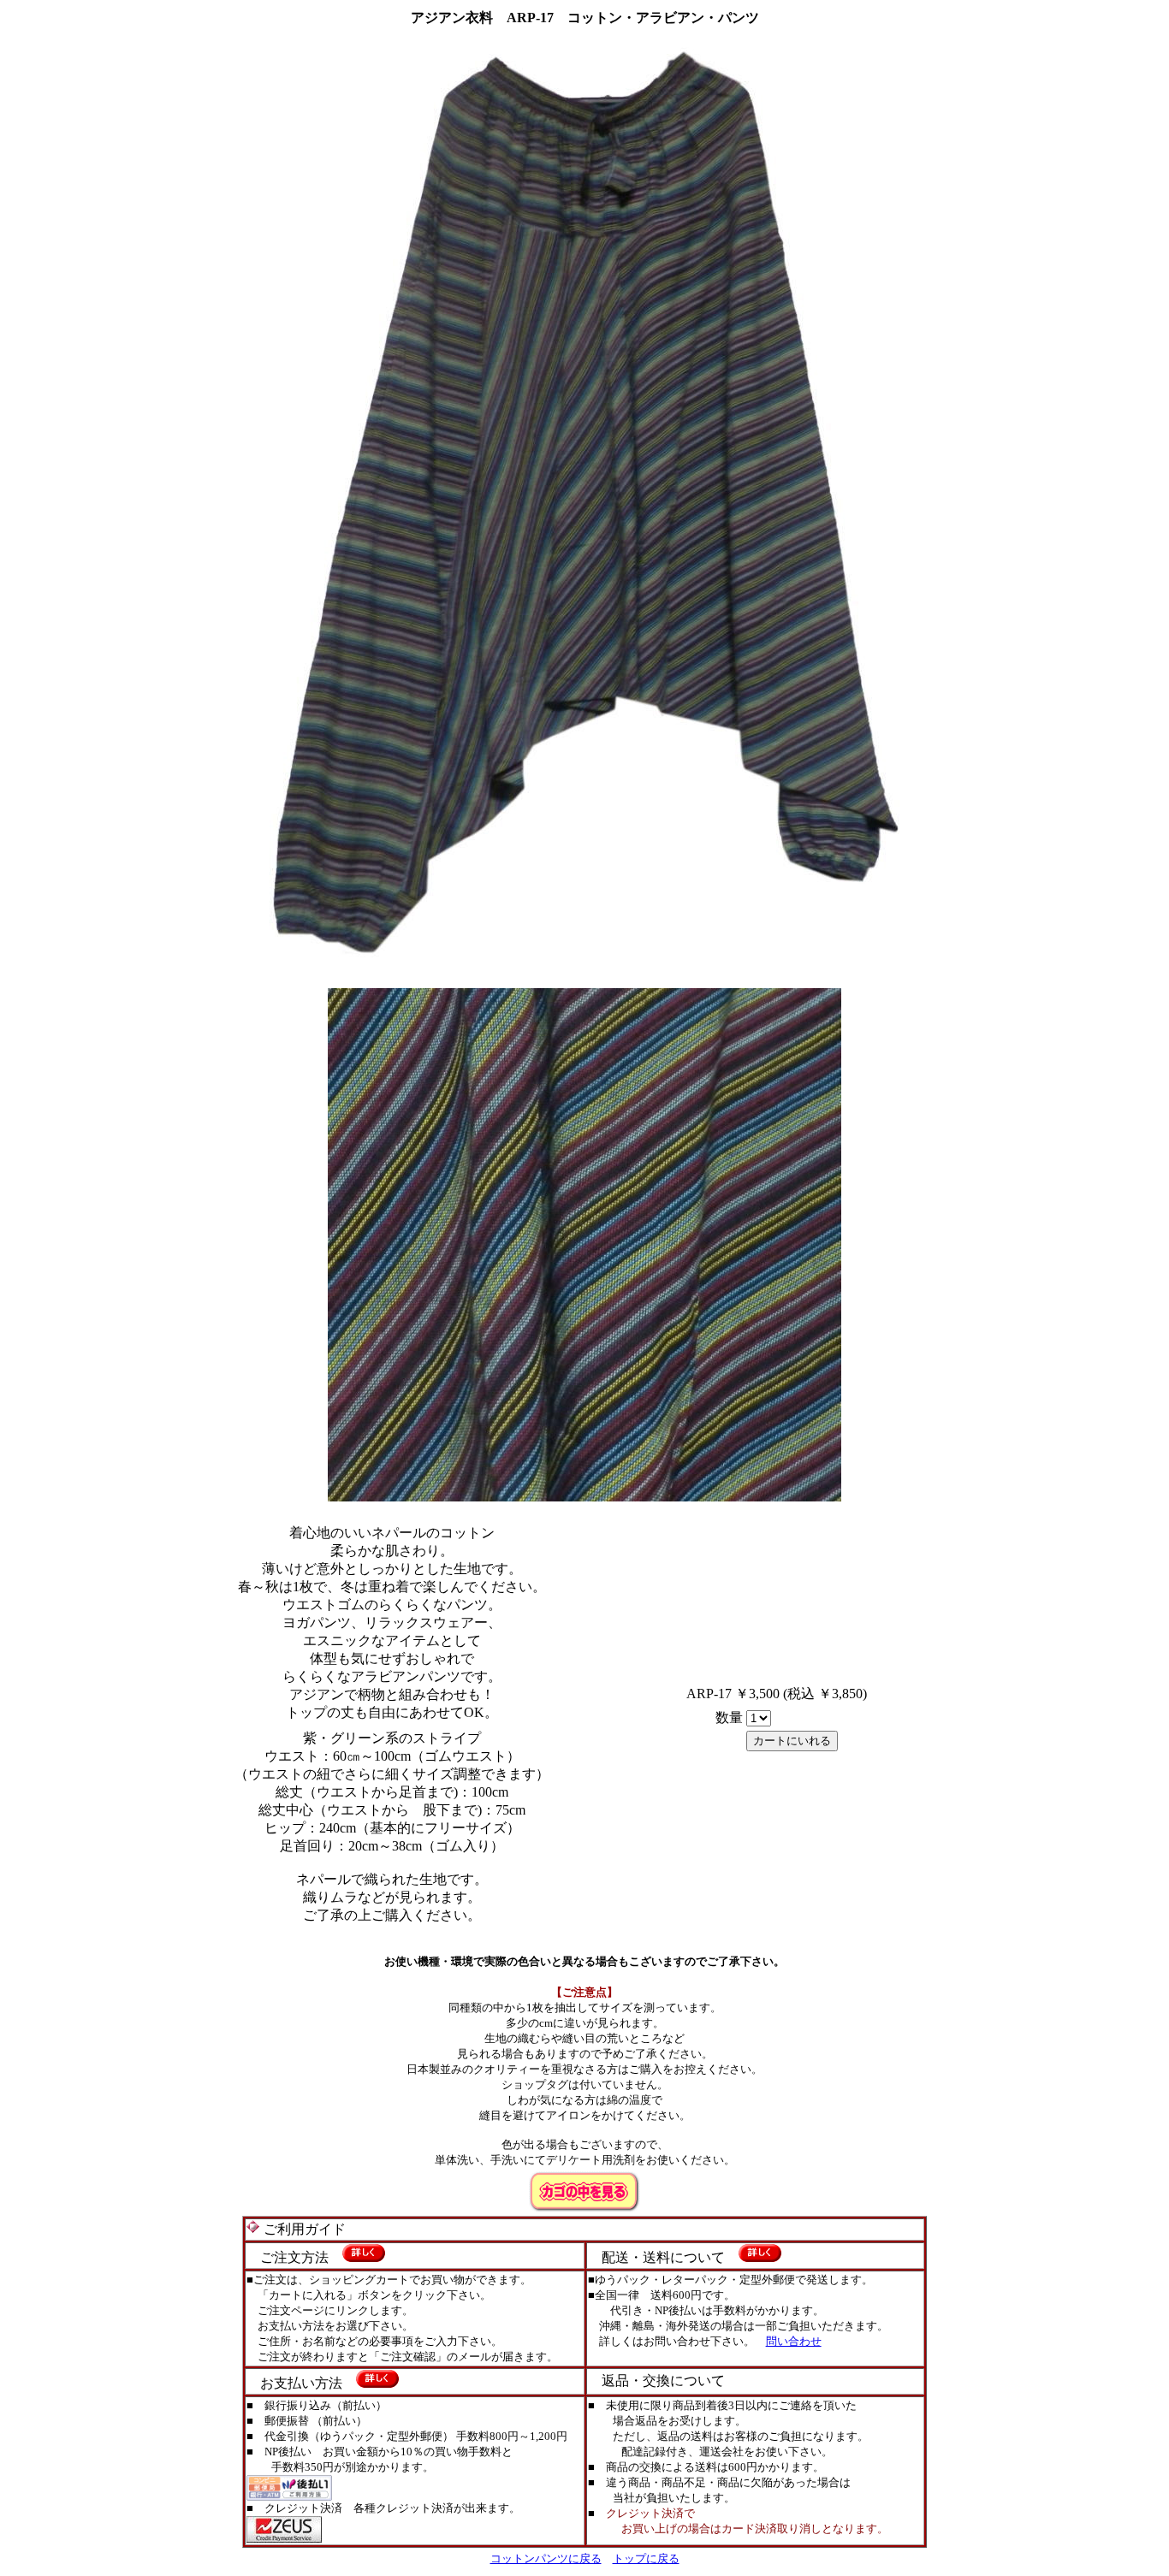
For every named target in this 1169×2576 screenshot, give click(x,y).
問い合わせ (794, 2341)
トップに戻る (646, 2558)
